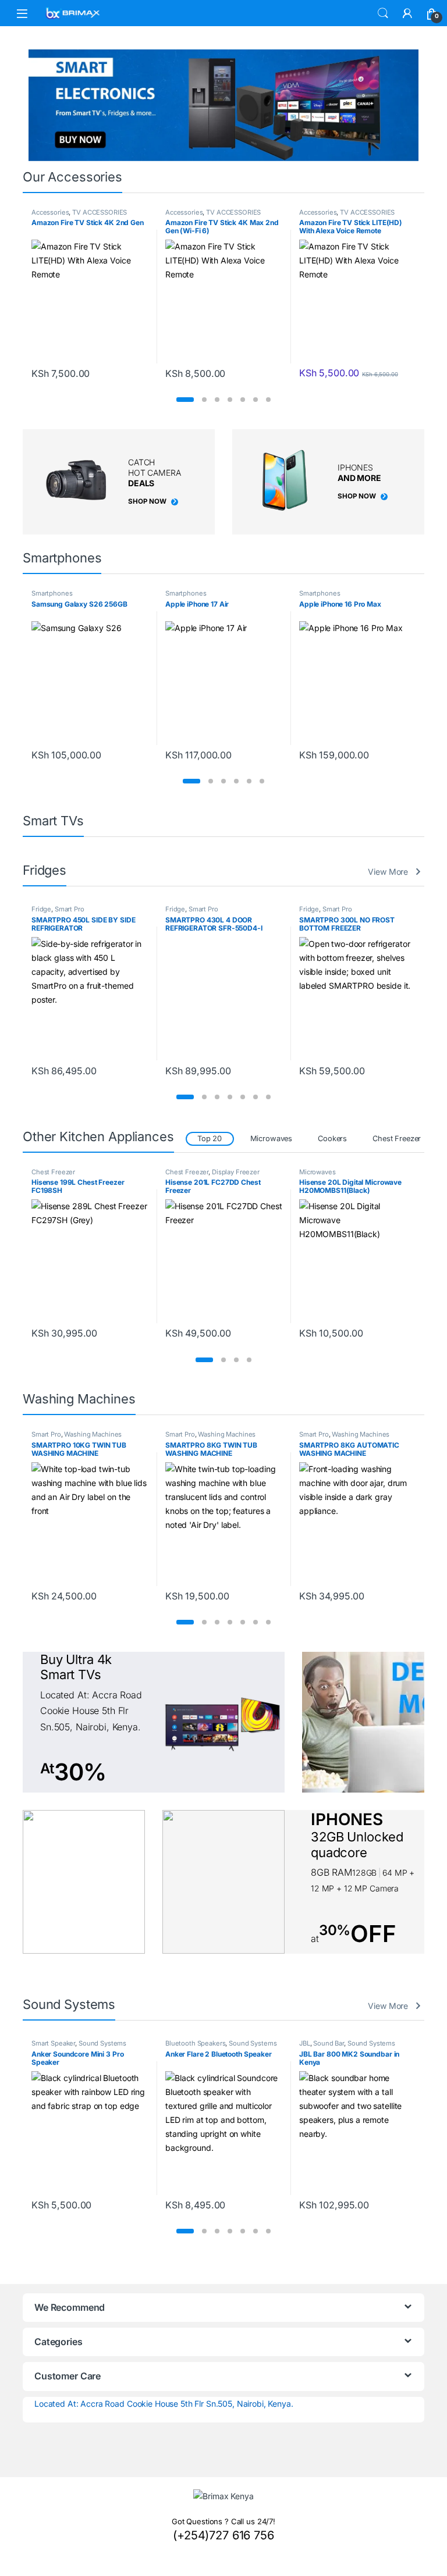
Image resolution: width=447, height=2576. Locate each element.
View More (388, 872)
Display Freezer (102, 1172)
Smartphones (52, 593)
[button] (185, 400)
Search (383, 13)
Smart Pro (70, 909)
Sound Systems (119, 2043)
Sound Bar (195, 2043)
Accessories (50, 212)
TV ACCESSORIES (100, 212)
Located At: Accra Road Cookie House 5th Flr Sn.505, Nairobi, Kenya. (164, 2404)
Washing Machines (93, 1434)
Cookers (332, 1139)
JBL (171, 2043)
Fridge (41, 909)
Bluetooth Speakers (61, 2043)
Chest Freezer (397, 1139)
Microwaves (272, 1139)
